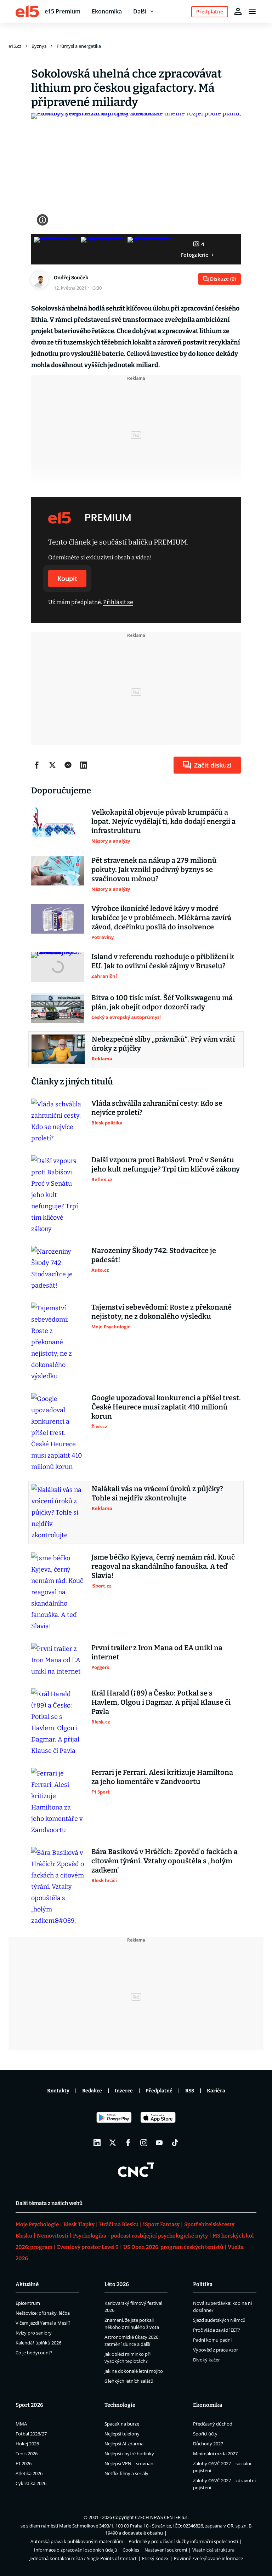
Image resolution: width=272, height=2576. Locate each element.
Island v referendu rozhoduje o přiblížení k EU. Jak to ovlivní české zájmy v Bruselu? (163, 961)
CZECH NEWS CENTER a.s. (162, 2517)
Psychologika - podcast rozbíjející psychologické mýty (140, 2236)
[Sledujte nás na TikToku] (175, 2143)
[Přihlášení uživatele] (238, 11)
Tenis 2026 (27, 2454)
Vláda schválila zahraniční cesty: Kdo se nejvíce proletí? (157, 1108)
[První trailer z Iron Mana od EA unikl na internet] (58, 1660)
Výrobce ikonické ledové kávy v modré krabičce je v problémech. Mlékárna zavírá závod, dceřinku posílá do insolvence (161, 918)
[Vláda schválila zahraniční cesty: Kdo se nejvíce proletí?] (58, 1121)
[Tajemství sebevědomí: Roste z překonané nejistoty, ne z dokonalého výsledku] (58, 1342)
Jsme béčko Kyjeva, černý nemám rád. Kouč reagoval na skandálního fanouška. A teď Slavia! (163, 1566)
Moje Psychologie (37, 2224)
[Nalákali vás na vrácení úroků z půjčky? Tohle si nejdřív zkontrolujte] (58, 1512)
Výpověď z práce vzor (216, 2350)
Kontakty (58, 2091)
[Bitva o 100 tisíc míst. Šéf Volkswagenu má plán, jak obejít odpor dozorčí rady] (58, 1008)
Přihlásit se (118, 602)
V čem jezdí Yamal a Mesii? (43, 2323)
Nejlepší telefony (122, 2434)
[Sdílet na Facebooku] (37, 765)
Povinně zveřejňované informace (208, 2558)
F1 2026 (24, 2463)
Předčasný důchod (213, 2424)
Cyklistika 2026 (31, 2483)
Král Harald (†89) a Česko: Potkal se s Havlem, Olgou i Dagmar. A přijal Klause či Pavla (161, 1702)
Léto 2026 (117, 2284)
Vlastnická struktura (213, 2550)
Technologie (120, 2405)
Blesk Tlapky (79, 2224)
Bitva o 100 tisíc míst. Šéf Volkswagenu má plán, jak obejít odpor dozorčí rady (162, 1002)
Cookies (131, 2550)
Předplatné (159, 2091)
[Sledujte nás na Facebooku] (128, 2143)
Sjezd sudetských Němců (219, 2320)
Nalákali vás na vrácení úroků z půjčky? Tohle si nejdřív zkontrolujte (157, 1493)
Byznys (39, 46)
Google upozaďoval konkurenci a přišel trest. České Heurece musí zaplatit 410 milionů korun (166, 1407)
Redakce (92, 2091)
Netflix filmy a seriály (126, 2473)
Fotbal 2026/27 (31, 2434)
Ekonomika (107, 11)
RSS (190, 2091)
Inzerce (124, 2091)
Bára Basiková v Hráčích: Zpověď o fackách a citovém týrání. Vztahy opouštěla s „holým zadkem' (165, 1861)
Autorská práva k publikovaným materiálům (77, 2541)
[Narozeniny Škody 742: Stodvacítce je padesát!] (58, 1269)
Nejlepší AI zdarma (124, 2444)
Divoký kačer (206, 2360)
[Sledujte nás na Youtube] (159, 2143)
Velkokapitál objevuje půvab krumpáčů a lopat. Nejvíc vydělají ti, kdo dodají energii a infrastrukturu (163, 821)
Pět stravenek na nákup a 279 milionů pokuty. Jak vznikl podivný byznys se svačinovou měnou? (154, 870)
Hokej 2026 (27, 2444)
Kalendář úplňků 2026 (38, 2343)
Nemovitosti (53, 2236)
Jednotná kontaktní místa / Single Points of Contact (83, 2558)
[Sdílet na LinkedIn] (84, 765)
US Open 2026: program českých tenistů (173, 2247)
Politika (203, 2284)
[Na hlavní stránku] (27, 11)
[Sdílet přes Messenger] (68, 765)
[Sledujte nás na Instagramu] (144, 2143)
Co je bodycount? (34, 2353)
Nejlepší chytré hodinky (129, 2454)
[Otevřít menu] (252, 11)
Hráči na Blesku (119, 2224)
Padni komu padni (212, 2340)
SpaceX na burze (122, 2424)
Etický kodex (155, 2558)
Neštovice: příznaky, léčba (43, 2313)
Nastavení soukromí (166, 2550)
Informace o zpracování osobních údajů (76, 2550)
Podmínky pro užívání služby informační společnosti (183, 2541)
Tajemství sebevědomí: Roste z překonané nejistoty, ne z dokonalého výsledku (161, 1312)
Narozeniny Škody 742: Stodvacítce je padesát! (154, 1255)
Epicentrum (28, 2303)
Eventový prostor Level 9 (88, 2247)
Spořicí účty (205, 2434)
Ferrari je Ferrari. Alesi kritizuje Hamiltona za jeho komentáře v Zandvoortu (162, 1777)
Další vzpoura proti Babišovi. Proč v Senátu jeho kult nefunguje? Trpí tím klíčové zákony (166, 1164)
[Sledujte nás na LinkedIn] (97, 2143)
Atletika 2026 (29, 2473)
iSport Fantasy (161, 2224)
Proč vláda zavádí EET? (217, 2330)
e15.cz (15, 46)
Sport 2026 (29, 2405)
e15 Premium (63, 11)
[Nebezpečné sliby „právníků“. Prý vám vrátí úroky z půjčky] (58, 1049)
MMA (21, 2424)
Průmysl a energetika (79, 46)
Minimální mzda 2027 (215, 2454)
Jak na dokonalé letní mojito (134, 2371)
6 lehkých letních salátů (129, 2381)
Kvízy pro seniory (34, 2333)
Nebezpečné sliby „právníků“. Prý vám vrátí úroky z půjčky (163, 1044)
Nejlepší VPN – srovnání (129, 2463)
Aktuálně (27, 2284)
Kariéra (216, 2091)
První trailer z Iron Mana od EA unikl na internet (157, 1652)
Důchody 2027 (208, 2444)
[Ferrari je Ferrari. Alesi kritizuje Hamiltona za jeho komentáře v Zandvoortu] (58, 1802)
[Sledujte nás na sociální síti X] (113, 2143)
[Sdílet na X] (52, 765)
